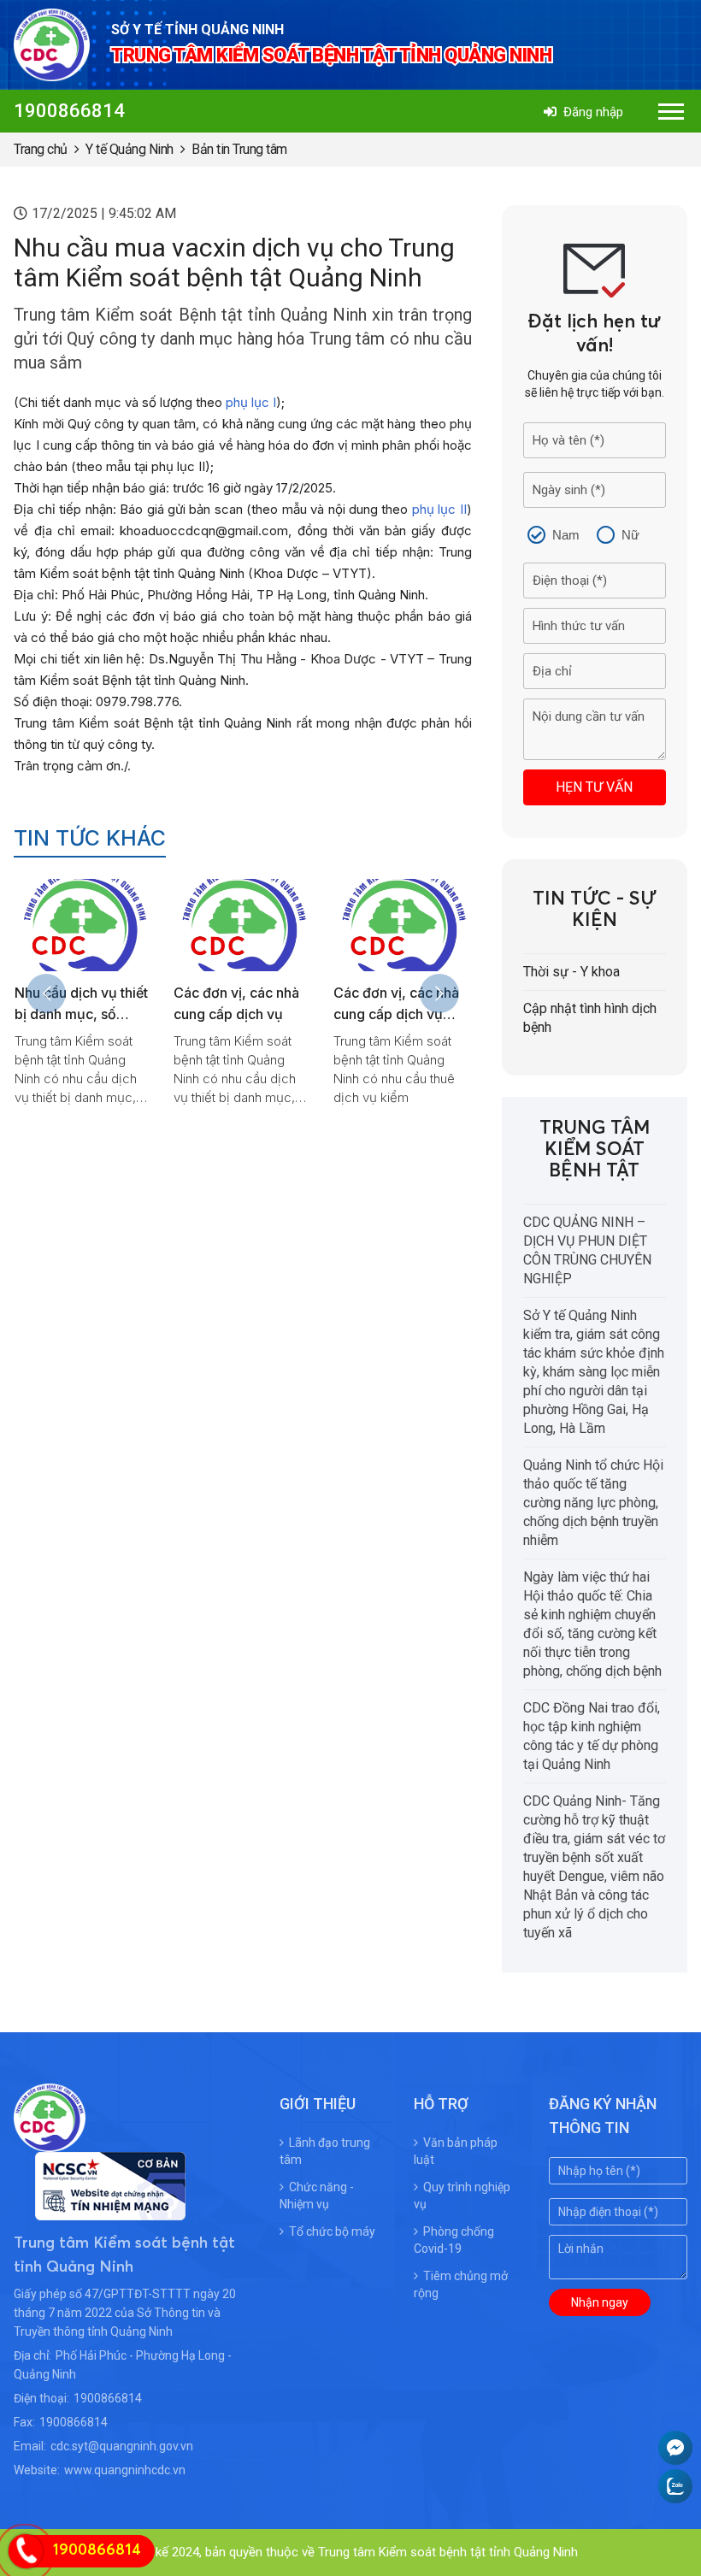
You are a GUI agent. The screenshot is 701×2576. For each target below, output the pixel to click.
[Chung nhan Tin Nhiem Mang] (100, 2210)
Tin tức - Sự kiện (595, 910)
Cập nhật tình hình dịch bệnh (590, 1018)
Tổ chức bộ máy (332, 2231)
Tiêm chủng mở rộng (461, 2284)
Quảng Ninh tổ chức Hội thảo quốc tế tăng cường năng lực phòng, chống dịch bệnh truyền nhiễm (593, 1503)
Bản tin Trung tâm (239, 149)
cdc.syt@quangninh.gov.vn (122, 2446)
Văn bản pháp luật (456, 2151)
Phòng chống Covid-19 (454, 2240)
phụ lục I (251, 402)
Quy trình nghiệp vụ (462, 2196)
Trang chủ (41, 149)
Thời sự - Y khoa (571, 972)
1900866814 (69, 111)
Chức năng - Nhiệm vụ (317, 2196)
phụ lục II (439, 509)
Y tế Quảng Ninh (130, 149)
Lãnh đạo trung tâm (325, 2151)
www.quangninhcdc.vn (125, 2470)
